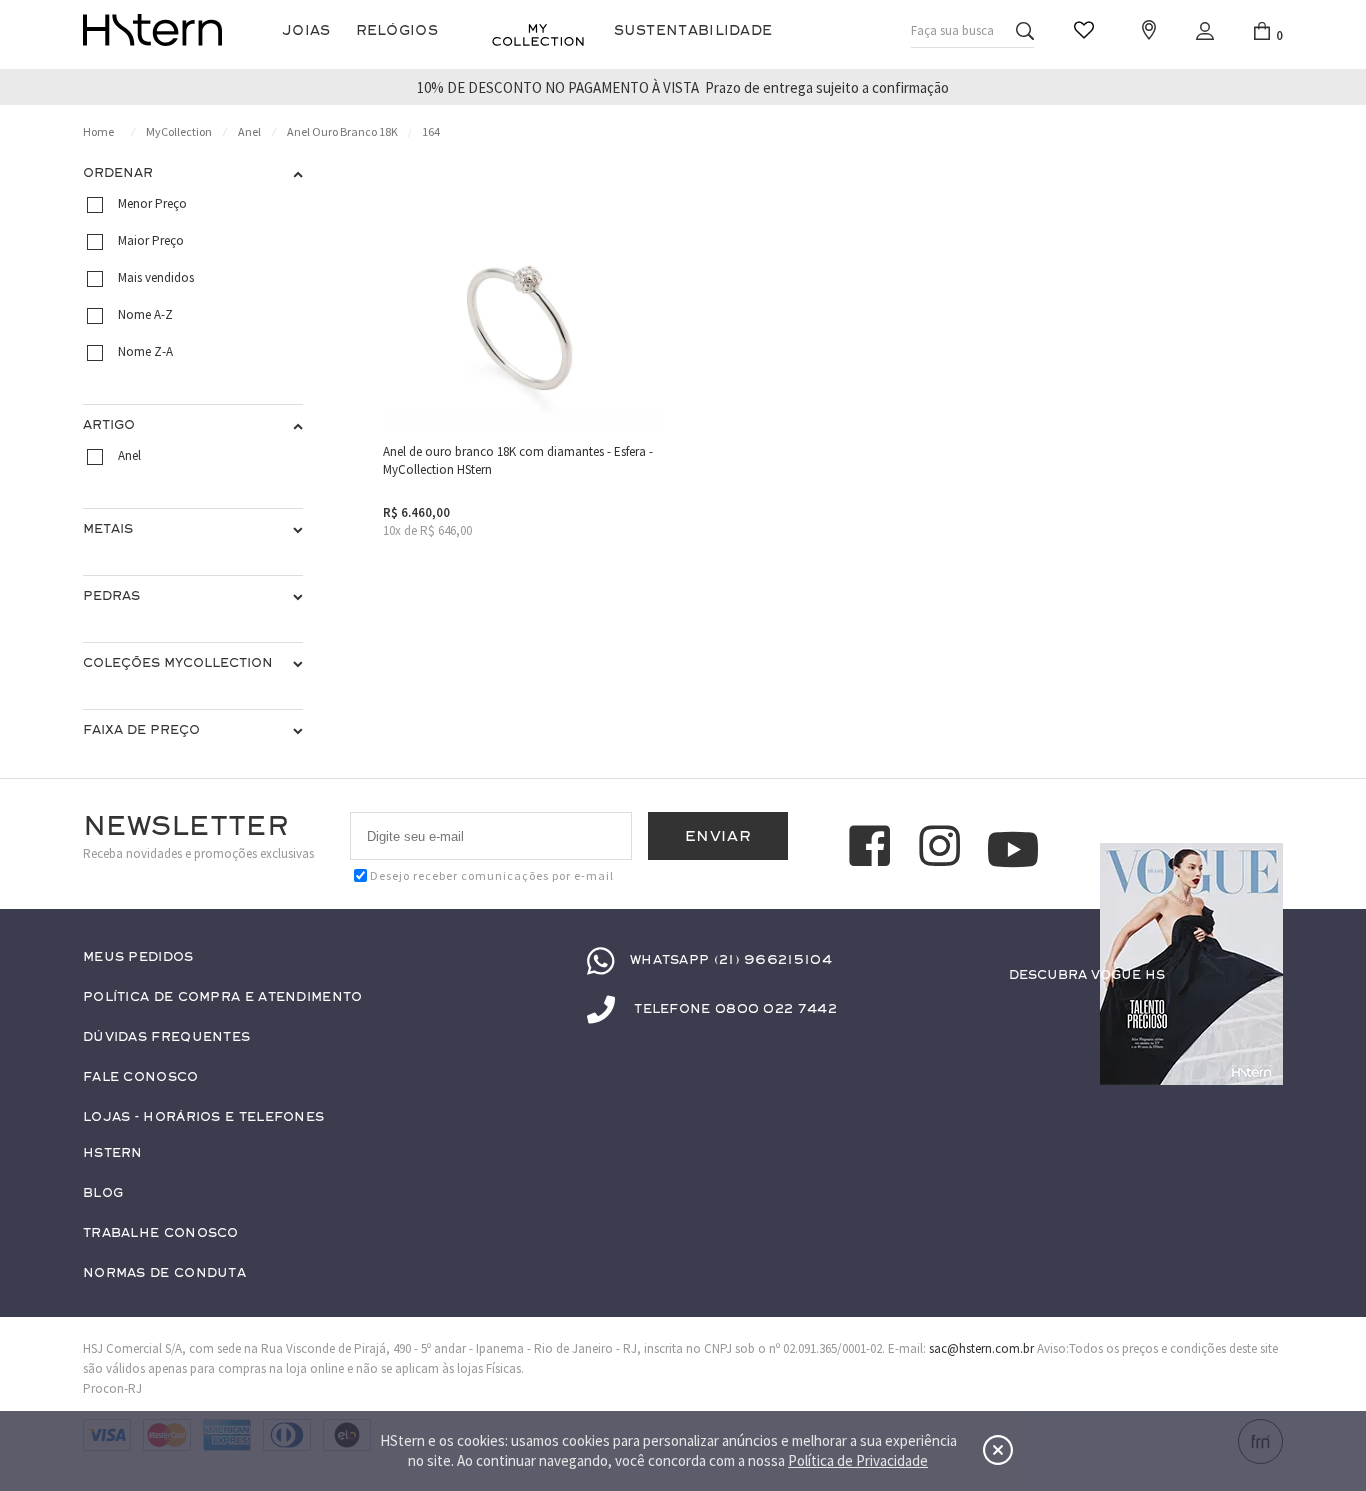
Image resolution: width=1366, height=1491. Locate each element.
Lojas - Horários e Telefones (203, 1117)
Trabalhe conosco (161, 1233)
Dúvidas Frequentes (166, 1037)
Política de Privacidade (858, 1460)
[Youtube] (1013, 849)
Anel (249, 131)
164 (431, 131)
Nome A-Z (145, 314)
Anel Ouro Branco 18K (342, 131)
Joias (306, 30)
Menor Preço (152, 203)
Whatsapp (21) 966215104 (731, 960)
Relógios (397, 30)
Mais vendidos (156, 277)
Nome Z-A (145, 351)
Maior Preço (151, 240)
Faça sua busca (952, 30)
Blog (103, 1193)
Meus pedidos (138, 957)
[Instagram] (943, 849)
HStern (113, 1153)
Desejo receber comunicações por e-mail (492, 875)
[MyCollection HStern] (538, 35)
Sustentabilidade (693, 30)
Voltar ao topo (1259, 1014)
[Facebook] (873, 849)
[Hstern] (152, 30)
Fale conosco (141, 1077)
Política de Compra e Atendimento (223, 997)
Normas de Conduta (164, 1273)
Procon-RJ (112, 1388)
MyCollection (179, 131)
